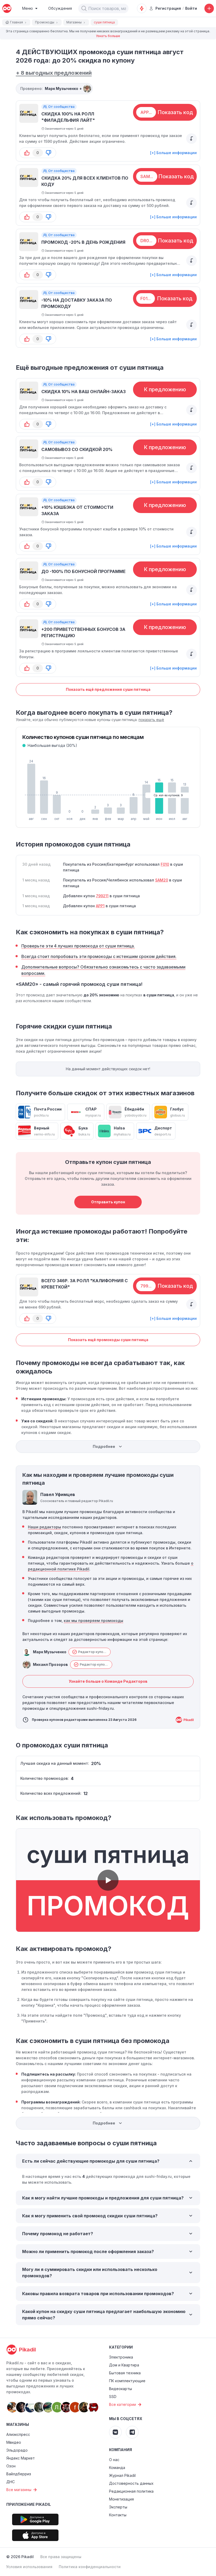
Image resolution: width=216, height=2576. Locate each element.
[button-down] (48, 153)
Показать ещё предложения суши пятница (108, 689)
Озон (11, 2466)
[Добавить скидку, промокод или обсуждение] (209, 8)
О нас (114, 2460)
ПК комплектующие (127, 2381)
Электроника (121, 2357)
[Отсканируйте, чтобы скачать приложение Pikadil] (35, 2519)
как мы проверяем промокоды (94, 1621)
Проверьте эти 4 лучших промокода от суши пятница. (78, 946)
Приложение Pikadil (29, 2504)
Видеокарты (121, 2389)
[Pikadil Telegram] (132, 2432)
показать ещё (151, 720)
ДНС (11, 2482)
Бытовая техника (125, 2373)
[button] (84, 8)
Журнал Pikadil (122, 2475)
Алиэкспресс (18, 2434)
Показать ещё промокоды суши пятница (108, 1340)
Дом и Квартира (124, 2365)
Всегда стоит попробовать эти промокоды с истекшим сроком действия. (99, 956)
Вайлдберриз (19, 2474)
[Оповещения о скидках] (142, 8)
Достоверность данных (131, 2483)
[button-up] (27, 153)
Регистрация (168, 8)
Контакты (118, 2515)
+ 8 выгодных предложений (54, 73)
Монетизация (121, 2499)
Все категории (122, 2404)
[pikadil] (7, 8)
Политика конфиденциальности (90, 2567)
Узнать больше (108, 36)
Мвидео (14, 2442)
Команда (117, 2468)
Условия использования (29, 2567)
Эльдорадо (17, 2450)
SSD (113, 2397)
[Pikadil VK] (115, 2432)
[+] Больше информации (173, 153)
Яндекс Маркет (21, 2458)
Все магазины (19, 2490)
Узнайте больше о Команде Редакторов (108, 1681)
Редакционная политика (131, 2491)
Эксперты (118, 2507)
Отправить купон (108, 1202)
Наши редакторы (45, 1527)
